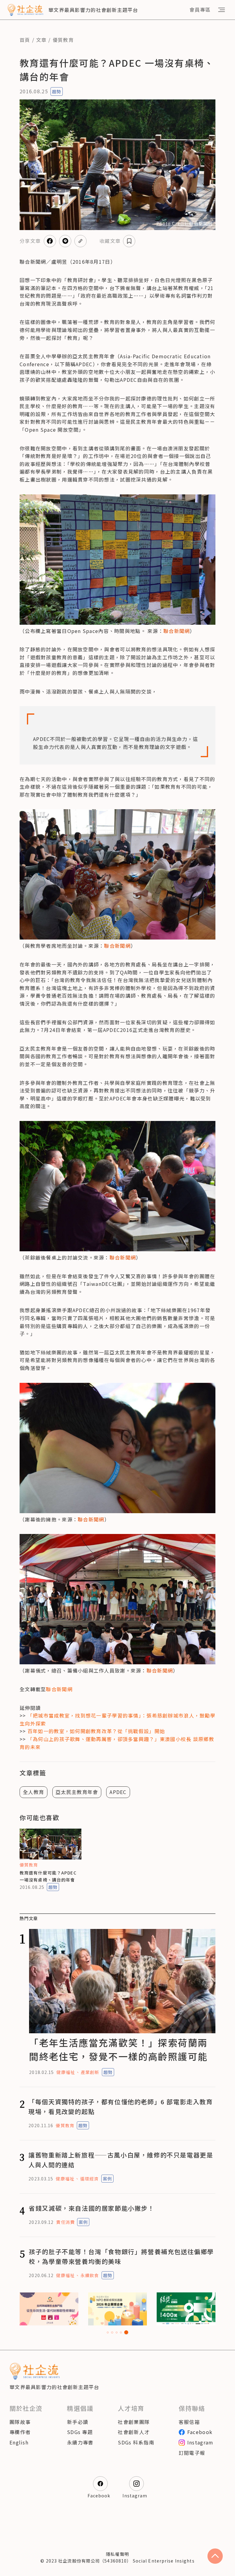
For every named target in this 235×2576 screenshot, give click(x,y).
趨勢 (57, 91)
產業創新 (90, 2072)
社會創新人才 (134, 2432)
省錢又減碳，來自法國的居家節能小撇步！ (91, 2208)
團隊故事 (20, 2422)
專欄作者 (20, 2432)
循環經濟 (89, 2179)
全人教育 (34, 1792)
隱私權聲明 (117, 2554)
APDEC (118, 1792)
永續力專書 (80, 2442)
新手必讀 (78, 2422)
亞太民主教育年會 (77, 1792)
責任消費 (65, 2222)
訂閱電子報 (192, 2453)
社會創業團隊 (134, 2422)
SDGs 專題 (80, 2432)
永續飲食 (90, 2275)
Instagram (200, 2442)
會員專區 (200, 9)
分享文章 (30, 241)
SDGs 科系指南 (136, 2442)
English (19, 2442)
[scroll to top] (215, 2556)
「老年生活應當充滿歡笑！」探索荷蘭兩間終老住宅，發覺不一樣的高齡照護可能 (118, 2049)
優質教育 (63, 40)
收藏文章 (110, 241)
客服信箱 (189, 2422)
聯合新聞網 (177, 631)
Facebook (200, 2432)
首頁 (25, 40)
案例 (107, 2179)
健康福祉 (65, 2072)
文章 (41, 40)
